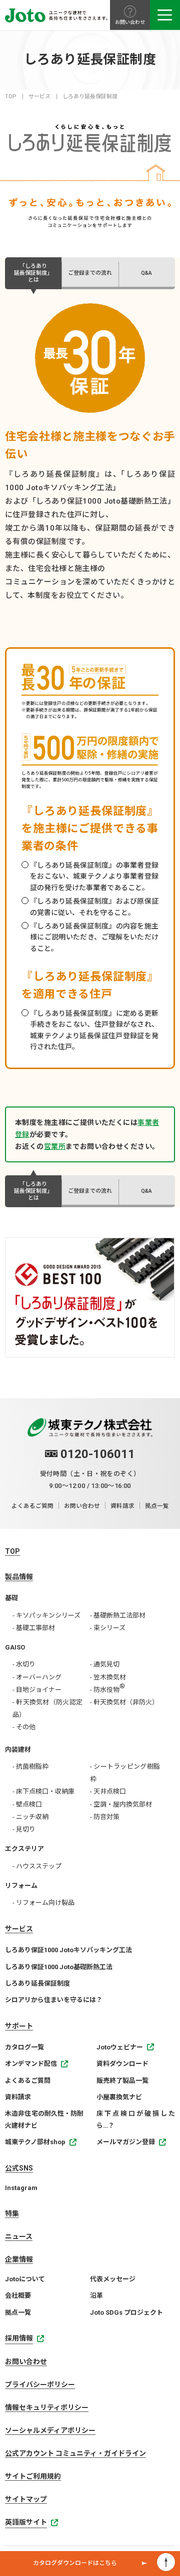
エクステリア (24, 1849)
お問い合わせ (82, 1506)
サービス (39, 96)
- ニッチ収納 (30, 1817)
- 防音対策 (105, 1817)
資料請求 (122, 1506)
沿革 (96, 2296)
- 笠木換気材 (108, 1677)
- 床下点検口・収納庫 (43, 1791)
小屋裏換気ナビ (119, 2097)
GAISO (15, 1647)
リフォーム (21, 1886)
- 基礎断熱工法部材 (118, 1615)
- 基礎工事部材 (34, 1628)
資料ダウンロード (122, 2064)
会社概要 (18, 2296)
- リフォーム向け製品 (43, 1903)
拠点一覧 (157, 1506)
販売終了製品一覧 (122, 2081)
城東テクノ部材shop (35, 2142)
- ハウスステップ (37, 1866)
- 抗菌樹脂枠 (30, 1766)
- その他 (24, 1727)
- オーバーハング (37, 1677)
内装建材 (18, 1749)
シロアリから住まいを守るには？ (54, 2000)
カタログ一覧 (24, 2047)
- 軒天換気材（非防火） (124, 1702)
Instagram (21, 2188)
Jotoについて (25, 2279)
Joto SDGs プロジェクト (126, 2312)
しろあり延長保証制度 (37, 1983)
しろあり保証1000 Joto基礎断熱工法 (59, 1967)
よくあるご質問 (32, 1506)
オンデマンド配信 (31, 2064)
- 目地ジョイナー (37, 1690)
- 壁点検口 (27, 1804)
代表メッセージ (113, 2279)
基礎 (11, 1598)
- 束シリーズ (108, 1628)
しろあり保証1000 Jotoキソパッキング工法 (68, 1950)
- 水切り (24, 1664)
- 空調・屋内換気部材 (121, 1804)
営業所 (55, 1146)
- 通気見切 (105, 1664)
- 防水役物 (107, 1688)
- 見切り (24, 1829)
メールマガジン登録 (126, 2142)
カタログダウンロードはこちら (75, 2563)
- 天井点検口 (108, 1791)
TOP (11, 96)
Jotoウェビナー (120, 2047)
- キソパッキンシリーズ (46, 1615)
